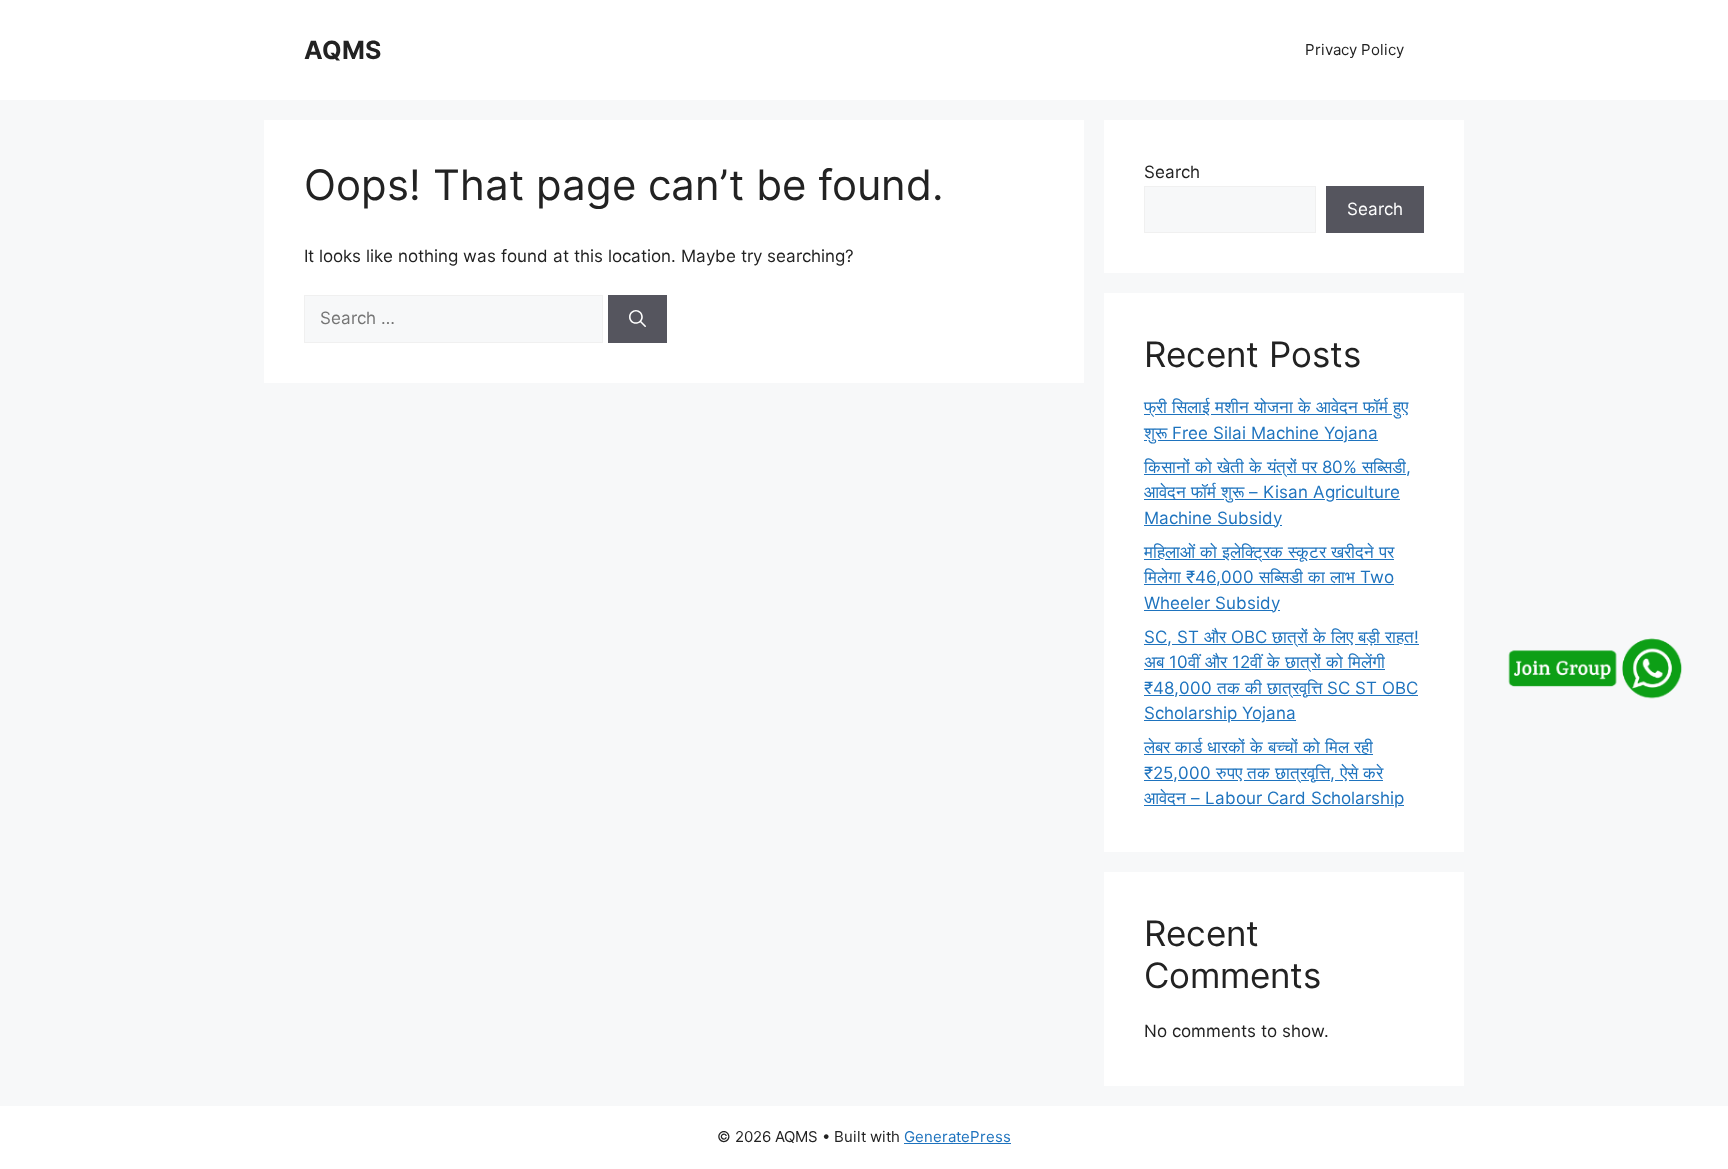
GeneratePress (957, 1136)
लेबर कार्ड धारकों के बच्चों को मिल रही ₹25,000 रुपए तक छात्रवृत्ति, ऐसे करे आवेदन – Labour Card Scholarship (1274, 772)
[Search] (637, 319)
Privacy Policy (1354, 49)
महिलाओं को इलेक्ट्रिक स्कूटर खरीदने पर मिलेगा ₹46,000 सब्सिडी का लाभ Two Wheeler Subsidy (1269, 577)
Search (1172, 172)
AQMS (342, 50)
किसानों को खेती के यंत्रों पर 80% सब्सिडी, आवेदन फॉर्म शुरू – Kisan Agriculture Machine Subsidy (1277, 492)
